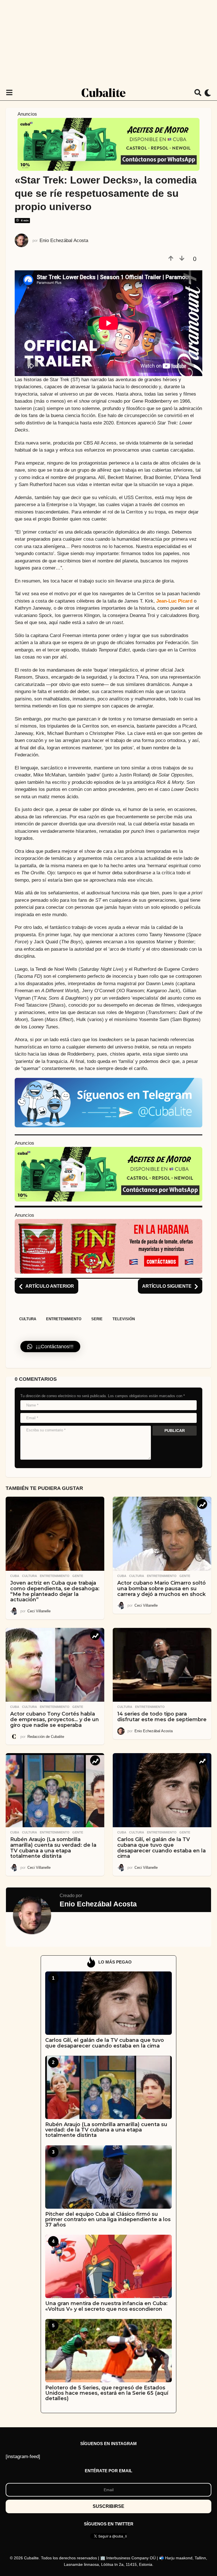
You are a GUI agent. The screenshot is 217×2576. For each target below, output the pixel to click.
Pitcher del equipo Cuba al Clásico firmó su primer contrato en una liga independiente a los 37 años (108, 2220)
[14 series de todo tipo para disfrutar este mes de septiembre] (162, 1665)
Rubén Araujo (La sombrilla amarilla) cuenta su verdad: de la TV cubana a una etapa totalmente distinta (53, 1848)
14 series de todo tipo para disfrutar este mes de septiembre (162, 1717)
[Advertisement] (108, 42)
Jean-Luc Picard (174, 601)
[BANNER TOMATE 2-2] (108, 1246)
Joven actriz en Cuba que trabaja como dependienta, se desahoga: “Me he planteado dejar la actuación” (55, 1591)
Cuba (15, 1576)
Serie (97, 1319)
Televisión (124, 1319)
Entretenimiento (64, 1319)
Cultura (28, 1319)
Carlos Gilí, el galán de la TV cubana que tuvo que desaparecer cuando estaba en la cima (161, 1848)
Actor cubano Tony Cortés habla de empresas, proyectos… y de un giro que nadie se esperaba (55, 1720)
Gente (78, 1576)
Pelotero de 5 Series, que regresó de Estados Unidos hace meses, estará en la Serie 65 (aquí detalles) (107, 2393)
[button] (9, 93)
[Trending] (202, 1504)
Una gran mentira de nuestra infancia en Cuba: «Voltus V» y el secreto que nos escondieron (106, 2306)
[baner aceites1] (108, 144)
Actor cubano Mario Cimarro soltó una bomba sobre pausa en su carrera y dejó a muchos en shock (161, 1589)
